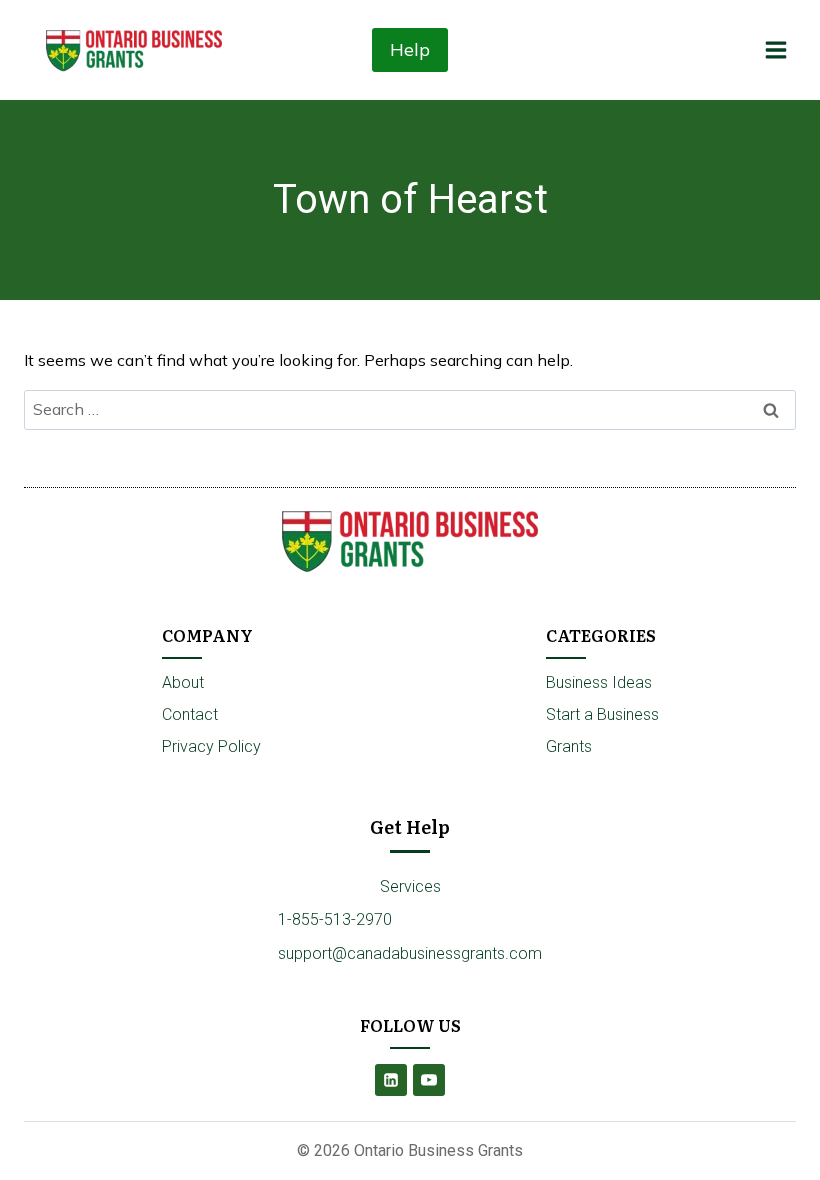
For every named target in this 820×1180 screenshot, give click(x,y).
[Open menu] (775, 49)
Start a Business (602, 714)
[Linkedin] (391, 1080)
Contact (190, 714)
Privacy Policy (211, 746)
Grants (569, 746)
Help (410, 49)
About (183, 682)
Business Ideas (599, 682)
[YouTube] (429, 1080)
